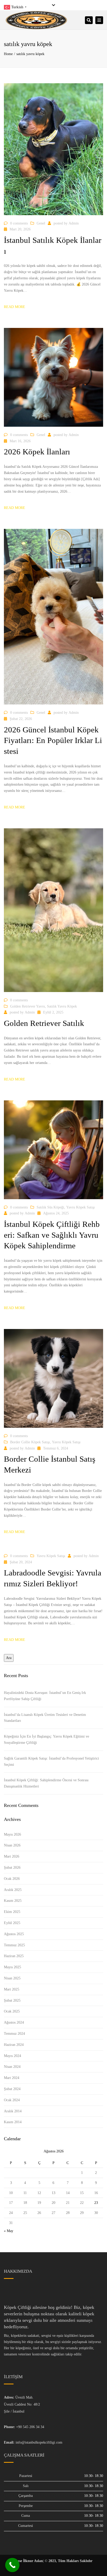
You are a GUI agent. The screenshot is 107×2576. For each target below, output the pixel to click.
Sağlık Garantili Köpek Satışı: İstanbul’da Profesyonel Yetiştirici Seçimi (51, 1762)
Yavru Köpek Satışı (81, 1207)
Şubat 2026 (12, 1868)
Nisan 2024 (12, 2067)
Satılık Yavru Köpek (62, 1006)
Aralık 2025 (13, 1890)
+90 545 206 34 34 (30, 2427)
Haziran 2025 (14, 1956)
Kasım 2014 (13, 2122)
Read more (15, 307)
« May (9, 2231)
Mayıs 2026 (12, 1834)
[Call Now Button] (12, 2565)
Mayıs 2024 (12, 2056)
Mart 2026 (12, 1856)
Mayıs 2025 (12, 1967)
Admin (74, 223)
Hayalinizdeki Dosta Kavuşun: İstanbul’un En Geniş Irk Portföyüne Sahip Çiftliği (45, 1696)
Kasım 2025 (13, 1901)
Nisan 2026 (12, 1845)
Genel (41, 223)
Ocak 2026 (12, 1879)
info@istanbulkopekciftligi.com (39, 2442)
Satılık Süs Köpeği (50, 1207)
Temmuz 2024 (14, 2034)
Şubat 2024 (12, 2089)
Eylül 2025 (12, 1923)
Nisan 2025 (12, 1978)
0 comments (19, 223)
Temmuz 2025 (14, 1945)
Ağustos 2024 (14, 2022)
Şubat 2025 (12, 2000)
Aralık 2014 (13, 2111)
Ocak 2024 (12, 2100)
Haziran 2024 (14, 2045)
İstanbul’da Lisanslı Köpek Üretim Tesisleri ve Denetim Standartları (45, 1718)
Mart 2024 (12, 2078)
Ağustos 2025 (14, 1934)
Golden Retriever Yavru (28, 1006)
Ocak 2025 (12, 2011)
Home (8, 54)
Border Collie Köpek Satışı (30, 1442)
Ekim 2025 (12, 1912)
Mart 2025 (12, 1989)
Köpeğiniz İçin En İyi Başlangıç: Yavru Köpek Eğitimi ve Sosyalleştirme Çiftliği (46, 1740)
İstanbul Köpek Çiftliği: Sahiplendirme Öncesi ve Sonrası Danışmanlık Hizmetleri (46, 1783)
